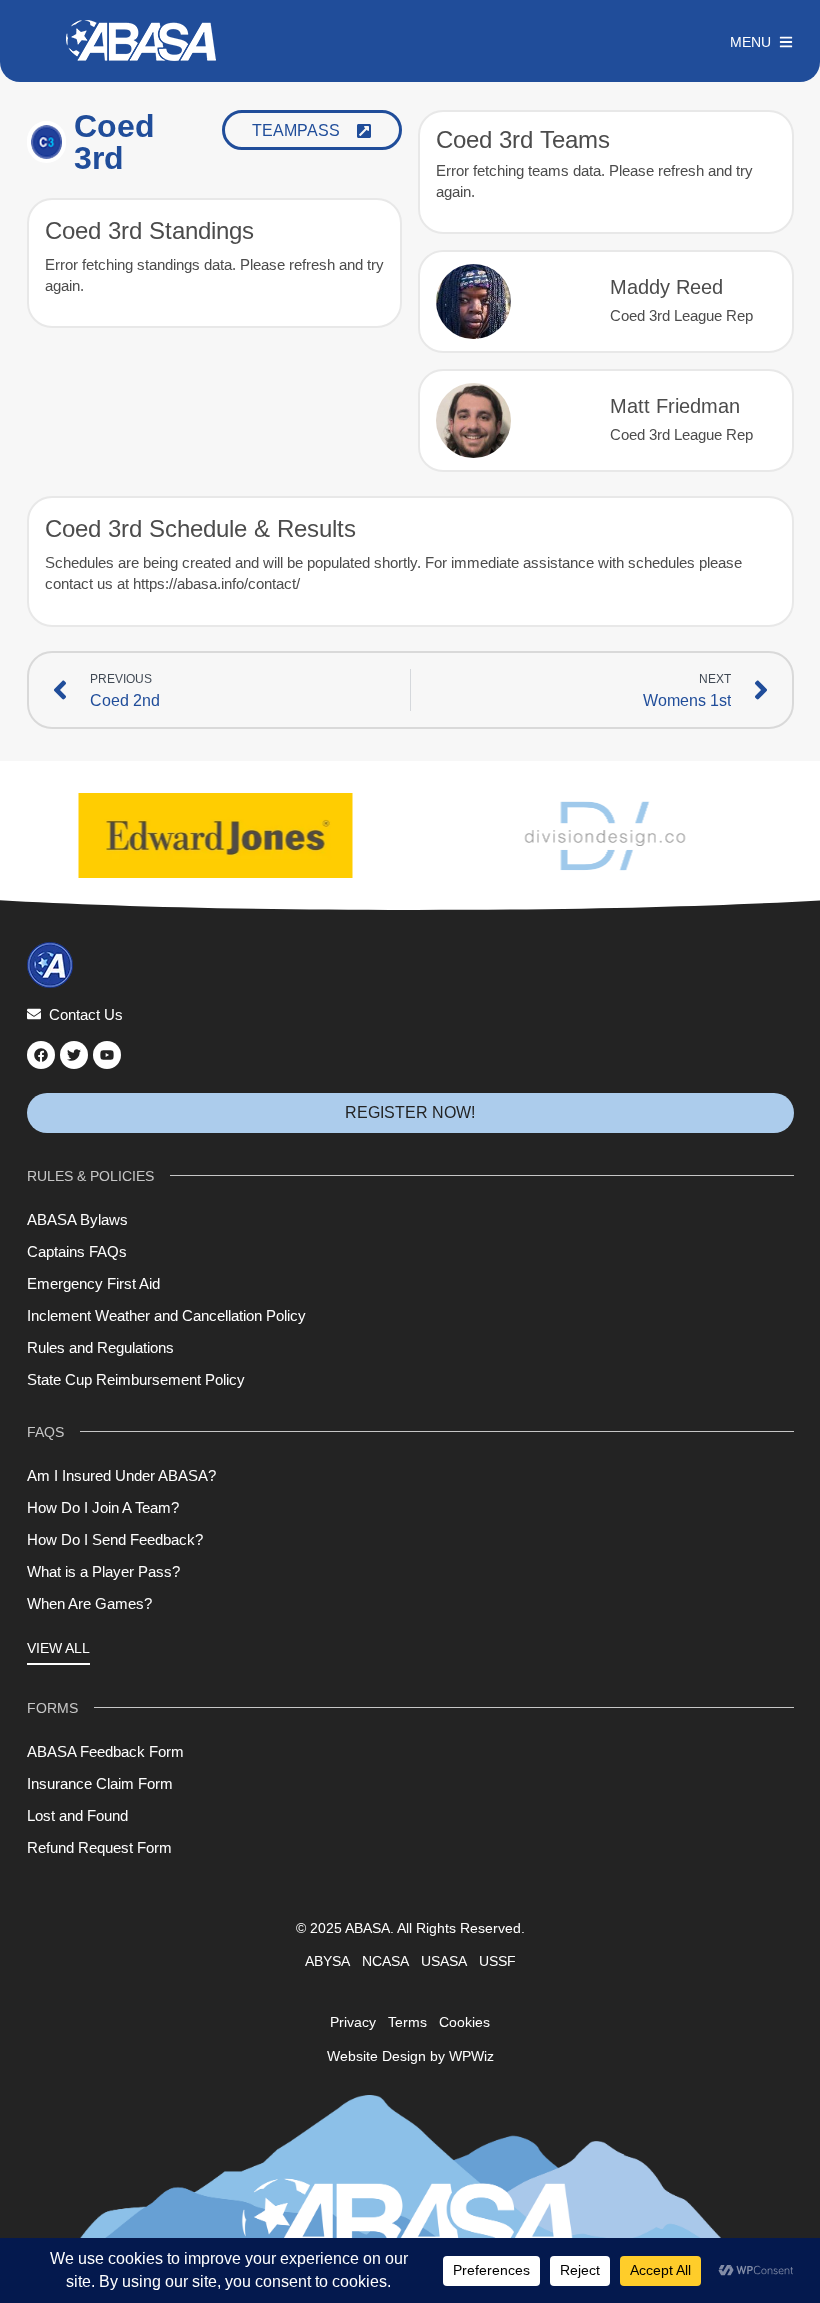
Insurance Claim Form (100, 1783)
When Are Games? (89, 1603)
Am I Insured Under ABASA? (121, 1475)
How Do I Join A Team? (103, 1507)
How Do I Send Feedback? (115, 1539)
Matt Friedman (675, 406)
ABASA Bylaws (77, 1219)
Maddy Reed (666, 287)
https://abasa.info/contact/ (216, 583)
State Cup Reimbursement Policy (136, 1379)
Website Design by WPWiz (410, 2056)
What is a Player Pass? (103, 1571)
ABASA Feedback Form (105, 1751)
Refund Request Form (99, 1847)
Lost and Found (77, 1815)
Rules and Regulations (100, 1347)
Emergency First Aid (93, 1283)
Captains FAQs (77, 1251)
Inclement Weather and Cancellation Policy (166, 1315)
